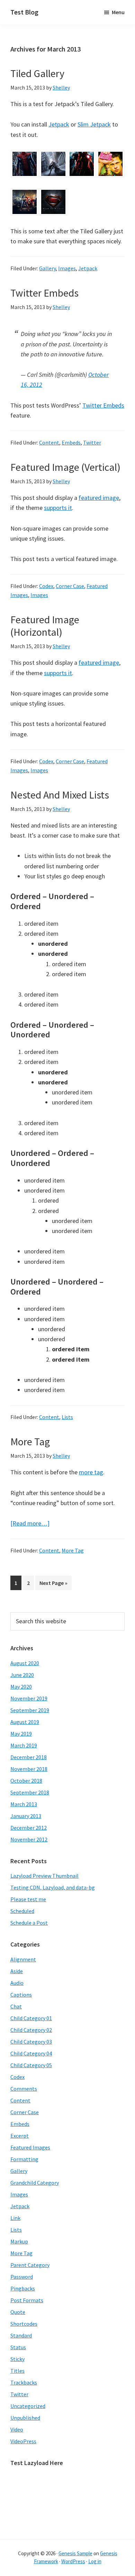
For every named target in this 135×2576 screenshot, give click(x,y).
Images (67, 268)
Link (15, 2218)
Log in (95, 2561)
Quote (18, 2312)
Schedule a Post (29, 1923)
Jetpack (59, 124)
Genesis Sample (75, 2553)
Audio (17, 1983)
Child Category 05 (31, 2065)
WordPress (73, 2561)
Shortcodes (24, 2324)
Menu (118, 12)
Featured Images (30, 2147)
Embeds (71, 442)
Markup (19, 2241)
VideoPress (23, 2441)
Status (18, 2347)
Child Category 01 (31, 2018)
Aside (17, 1971)
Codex (46, 586)
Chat (16, 2006)
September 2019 (30, 1710)
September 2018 (30, 1792)
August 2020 (25, 1663)
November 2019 (29, 1698)
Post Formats (27, 2300)
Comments (24, 2089)
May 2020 (21, 1687)
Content (49, 442)
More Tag (30, 1441)
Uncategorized (28, 2406)
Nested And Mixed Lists (60, 795)
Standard (21, 2335)
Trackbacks (24, 2382)
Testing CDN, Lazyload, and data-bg (53, 1887)
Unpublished (25, 2418)
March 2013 (24, 1804)
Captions (21, 1995)
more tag (91, 1472)
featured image (99, 498)
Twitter (92, 442)
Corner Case (70, 586)
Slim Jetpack (94, 124)
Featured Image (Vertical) (65, 467)
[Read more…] (30, 1523)
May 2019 (21, 1734)
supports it (58, 508)
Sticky (17, 2359)
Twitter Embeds (44, 293)
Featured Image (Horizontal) (45, 626)
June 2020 (22, 1675)
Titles (17, 2371)
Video (17, 2429)
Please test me (28, 1899)
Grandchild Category (35, 2183)
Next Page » (53, 1585)
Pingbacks (23, 2288)
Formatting (24, 2159)
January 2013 (26, 1816)
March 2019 (24, 1745)
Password (22, 2277)
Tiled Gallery (37, 73)
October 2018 (26, 1781)
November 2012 (29, 1839)
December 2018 (29, 1757)
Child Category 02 (31, 2030)
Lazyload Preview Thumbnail (44, 1876)
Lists (67, 1417)
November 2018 (29, 1769)
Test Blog (24, 12)
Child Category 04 (31, 2053)
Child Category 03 (31, 2042)
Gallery (47, 268)
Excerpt (20, 2136)
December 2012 (29, 1828)
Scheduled (22, 1911)
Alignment (23, 1959)
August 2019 (25, 1722)
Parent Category (30, 2265)
